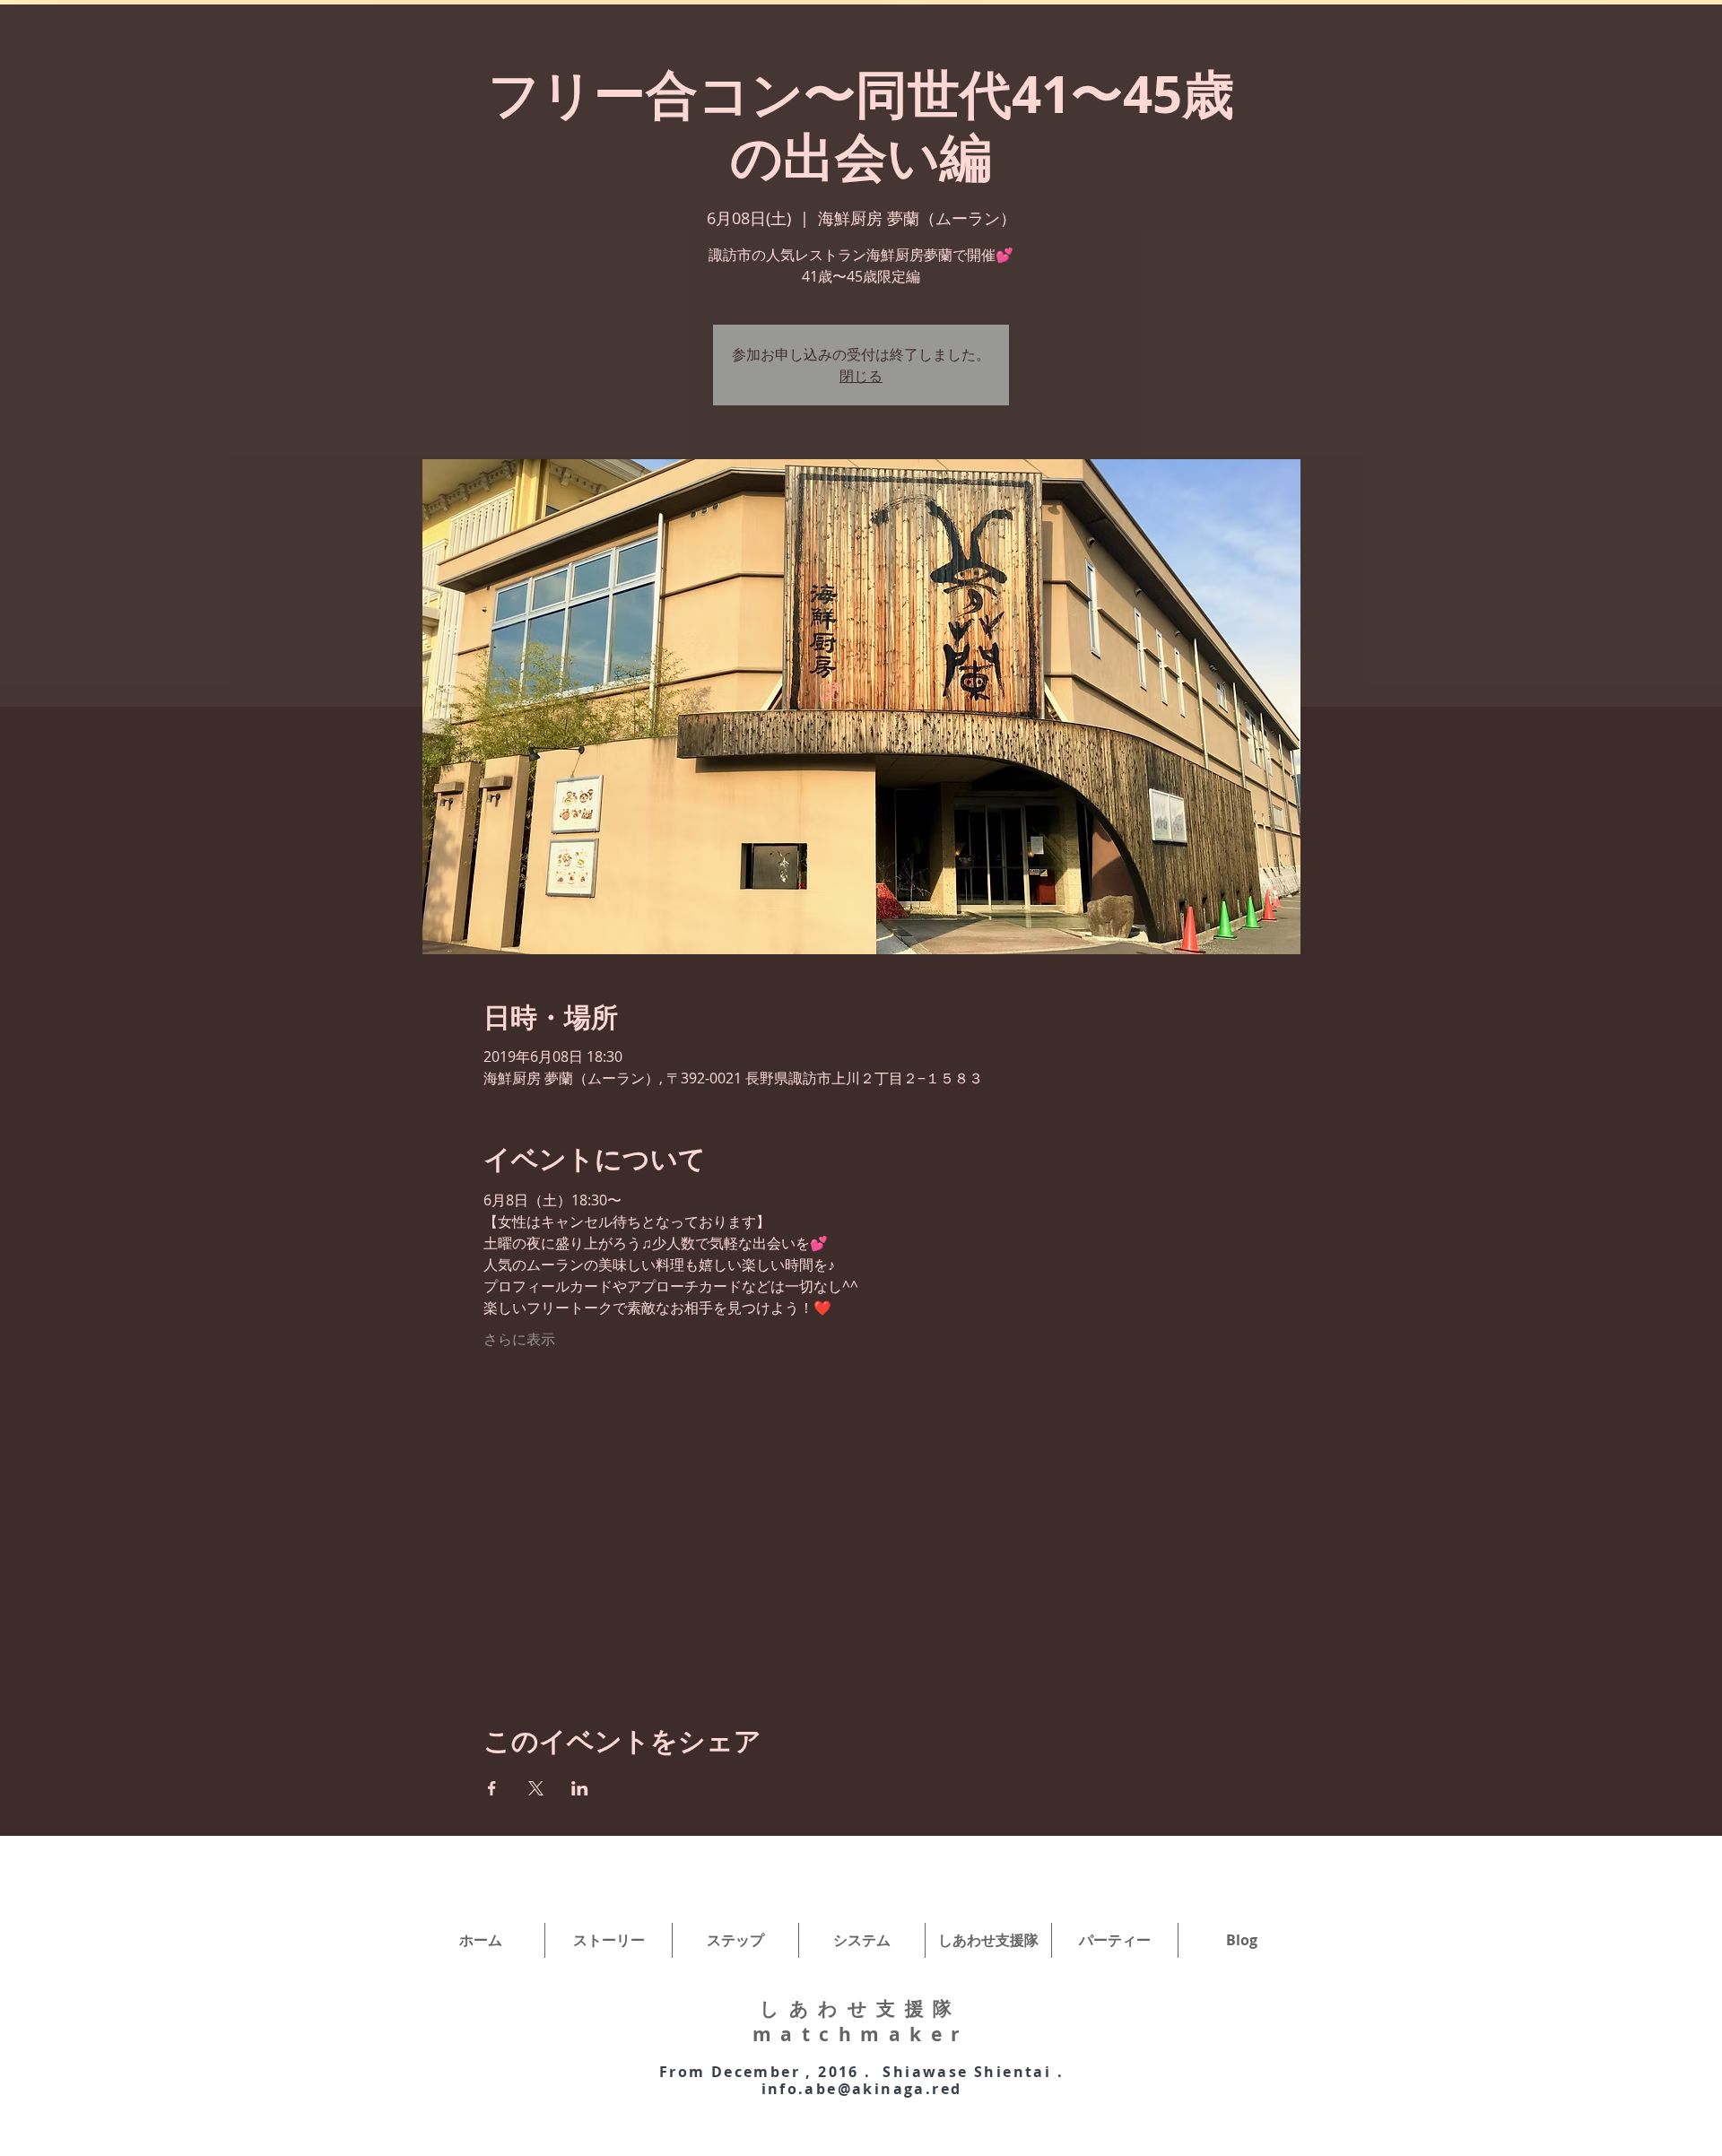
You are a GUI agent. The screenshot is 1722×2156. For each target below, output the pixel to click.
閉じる (861, 375)
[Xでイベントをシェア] (536, 1788)
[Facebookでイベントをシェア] (492, 1788)
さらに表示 (519, 1339)
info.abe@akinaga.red (862, 2089)
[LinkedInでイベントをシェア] (580, 1788)
